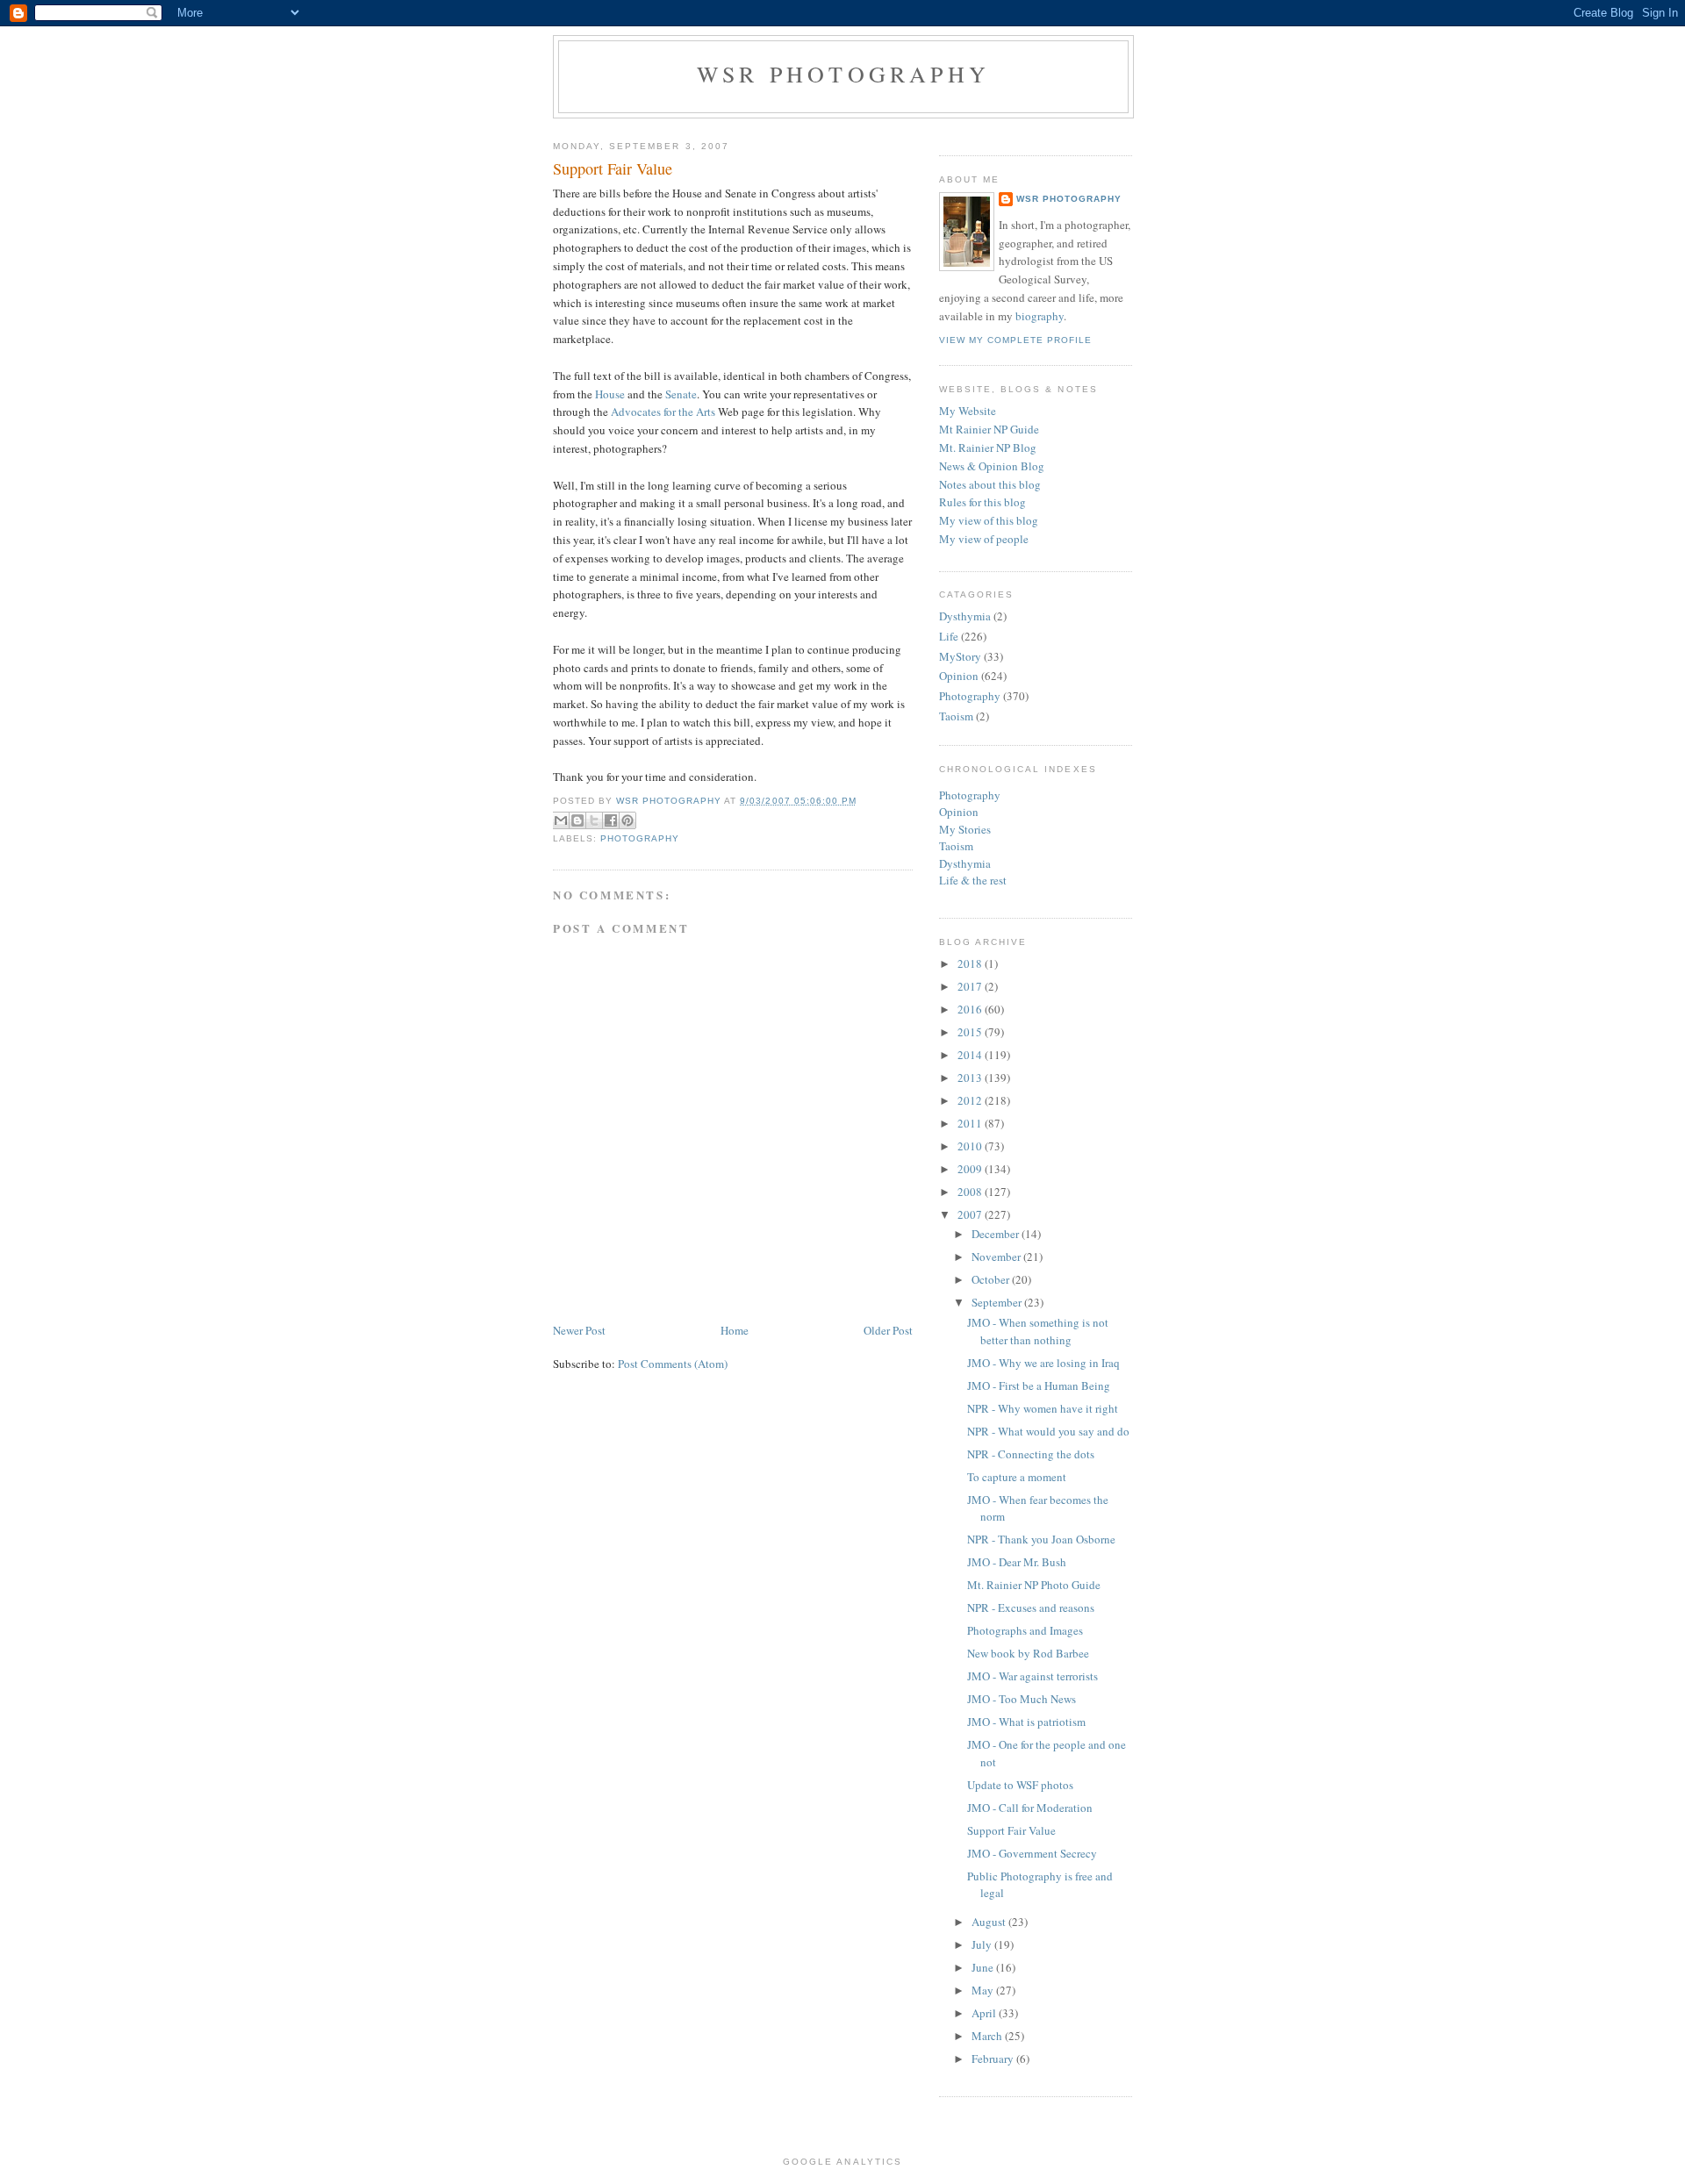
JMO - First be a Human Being (1039, 1386)
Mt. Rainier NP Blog (988, 448)
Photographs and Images (1025, 1630)
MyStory (960, 656)
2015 (971, 1032)
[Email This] (561, 820)
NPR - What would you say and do (1048, 1431)
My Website (968, 411)
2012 (971, 1100)
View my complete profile (1015, 340)
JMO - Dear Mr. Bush (1017, 1562)
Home (735, 1330)
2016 (971, 1009)
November (997, 1257)
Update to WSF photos (1020, 1785)
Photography (640, 838)
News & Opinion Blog (992, 466)
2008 (971, 1192)
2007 (971, 1214)
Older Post (888, 1330)
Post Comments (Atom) (673, 1364)
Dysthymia (965, 616)
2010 (971, 1146)
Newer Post (579, 1330)
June (984, 1967)
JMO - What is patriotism (1026, 1722)
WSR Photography (843, 74)
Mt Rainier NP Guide (989, 429)
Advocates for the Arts (663, 412)
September (998, 1302)
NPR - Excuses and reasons (1031, 1608)
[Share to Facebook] (611, 820)
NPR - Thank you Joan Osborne (1041, 1539)
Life (949, 636)
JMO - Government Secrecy (1032, 1853)
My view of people (984, 539)
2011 (971, 1123)
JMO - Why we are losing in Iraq (1043, 1363)
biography (1040, 316)
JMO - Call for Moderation (1030, 1808)
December (997, 1234)
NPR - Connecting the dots (1031, 1454)
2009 (971, 1169)
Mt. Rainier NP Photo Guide (1034, 1585)
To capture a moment (1017, 1477)
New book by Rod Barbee (1028, 1653)
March (988, 2036)
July (983, 1944)
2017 (971, 986)
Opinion (959, 676)
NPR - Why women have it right (1043, 1408)
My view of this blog (989, 520)
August (990, 1922)
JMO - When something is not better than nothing (1038, 1331)
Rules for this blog (982, 502)
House (610, 394)
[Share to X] (594, 820)
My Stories (965, 829)
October (992, 1279)
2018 (971, 963)
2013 (971, 1078)
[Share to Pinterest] (627, 820)
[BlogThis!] (577, 820)
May (984, 1990)
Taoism (956, 716)
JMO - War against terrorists (1033, 1676)
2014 (971, 1055)
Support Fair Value (1011, 1830)
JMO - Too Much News (1022, 1699)
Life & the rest (973, 880)
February (994, 2059)
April (985, 2013)
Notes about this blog (990, 484)
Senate (681, 394)
